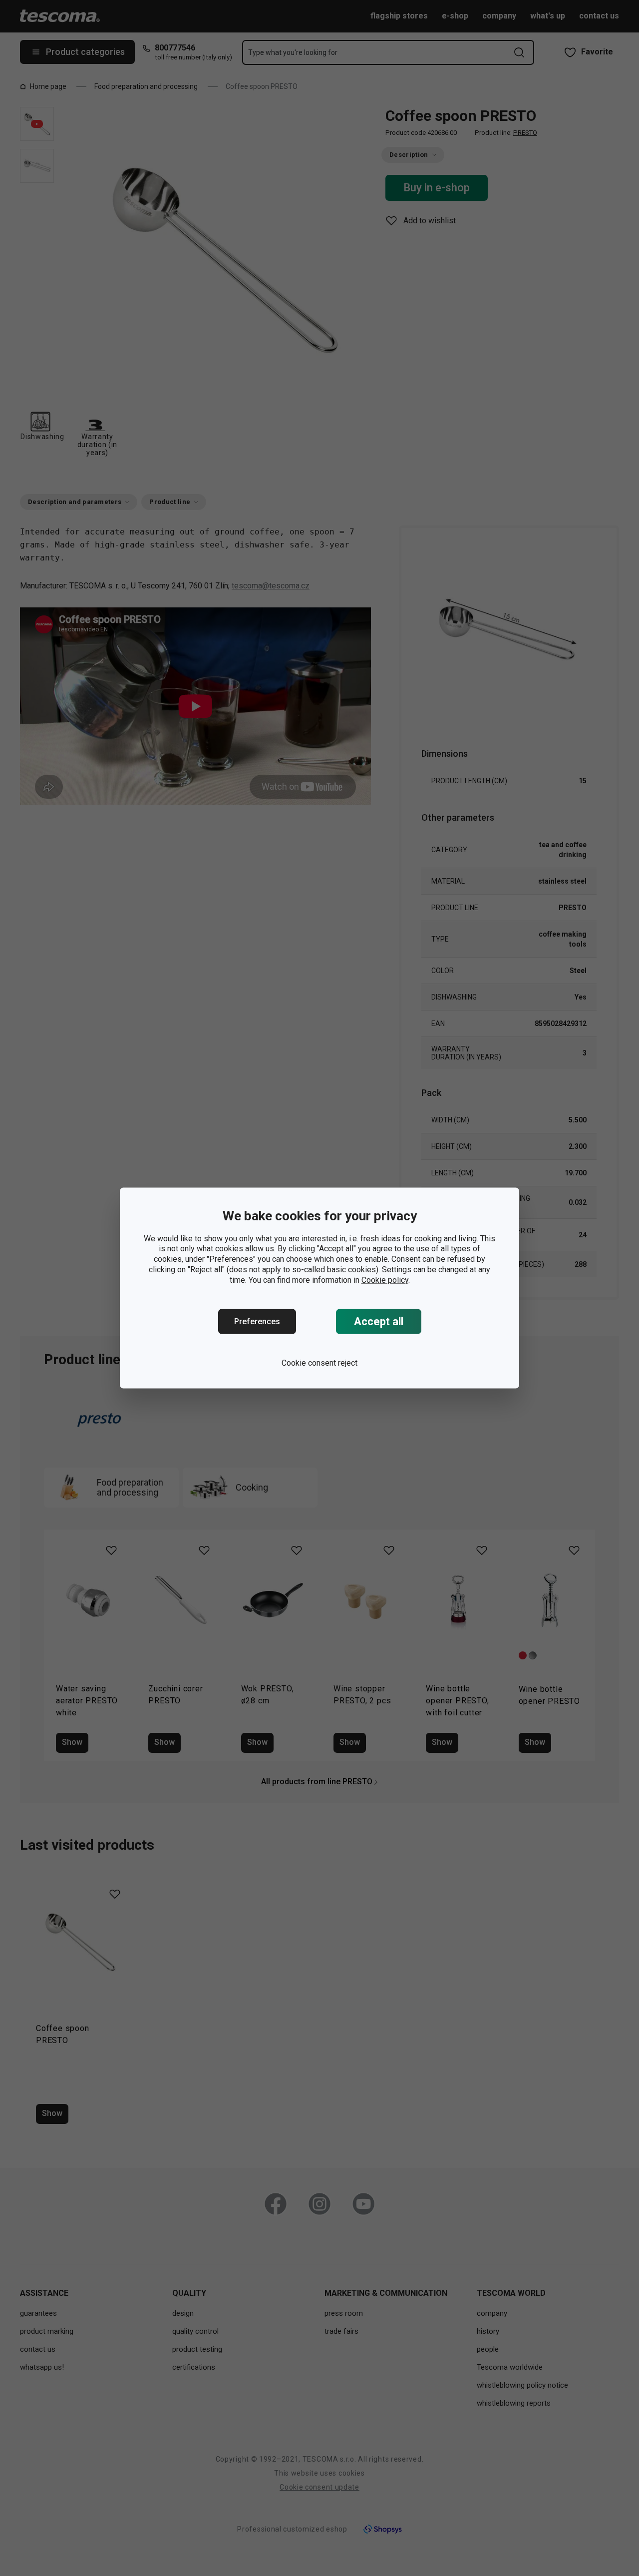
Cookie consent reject (319, 1363)
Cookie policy (385, 1280)
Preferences (257, 1321)
